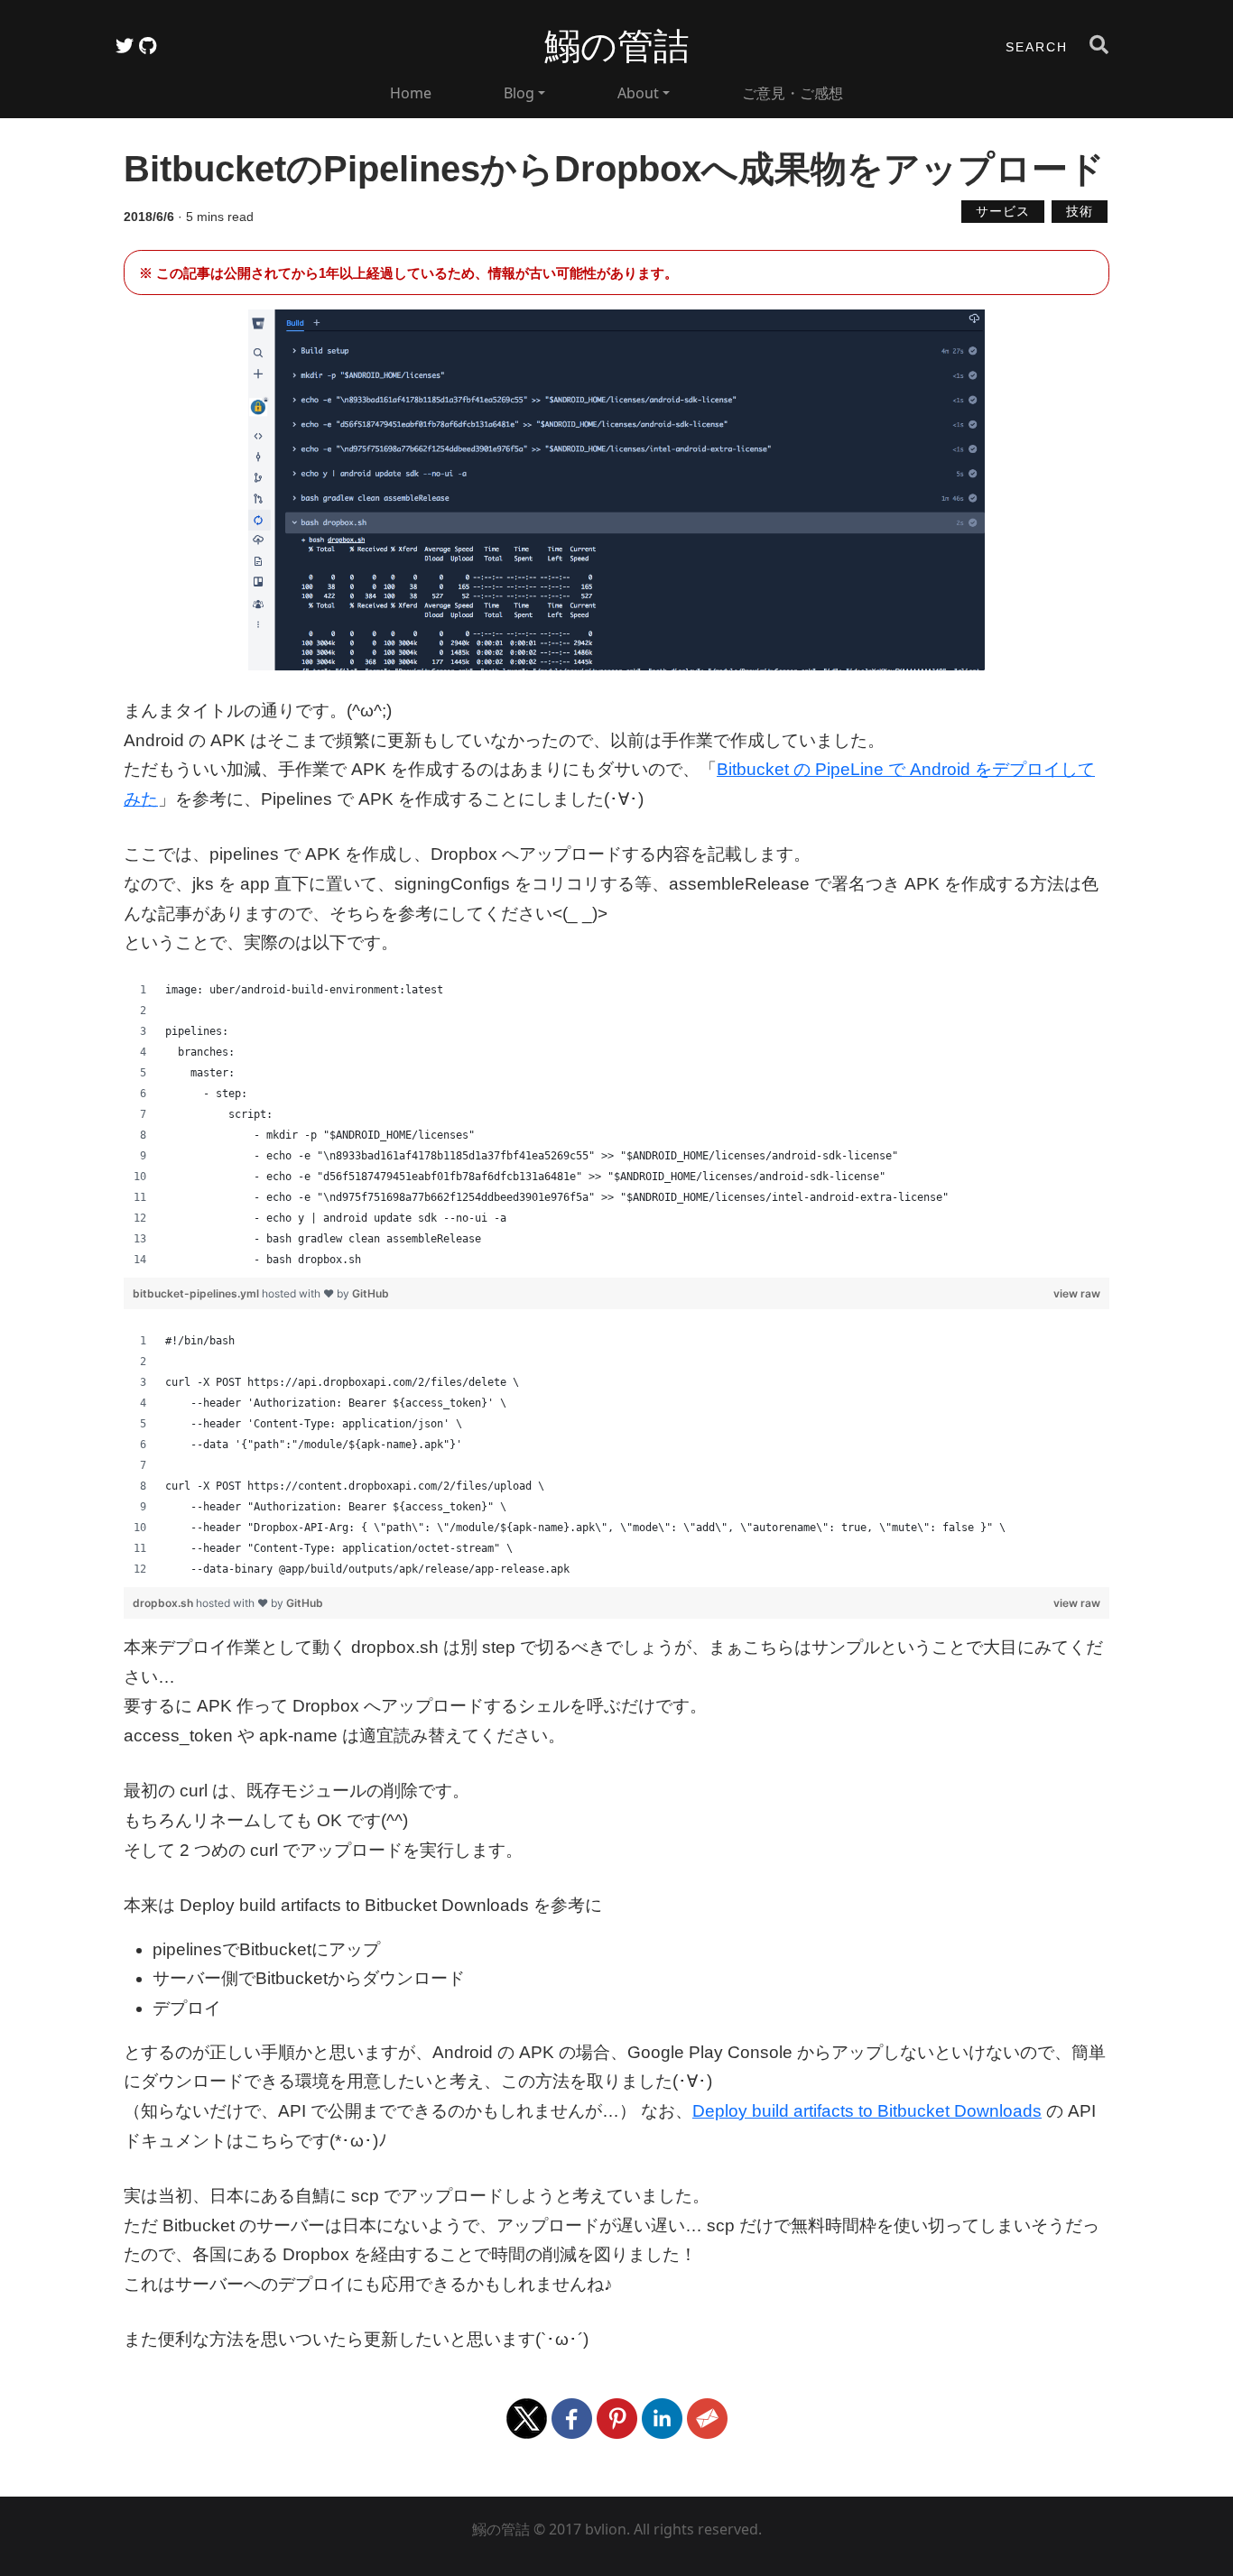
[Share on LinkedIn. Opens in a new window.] (664, 2418)
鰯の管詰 (617, 46)
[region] (616, 1125)
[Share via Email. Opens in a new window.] (707, 2418)
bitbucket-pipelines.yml (197, 1293)
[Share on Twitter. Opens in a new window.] (529, 2418)
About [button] (638, 93)
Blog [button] (519, 93)
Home (411, 93)
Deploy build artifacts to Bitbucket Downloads (867, 2111)
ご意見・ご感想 (793, 93)
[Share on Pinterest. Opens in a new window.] (619, 2418)
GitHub (371, 1293)
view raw (1077, 1293)
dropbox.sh (164, 1603)
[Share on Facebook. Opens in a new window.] (574, 2418)
